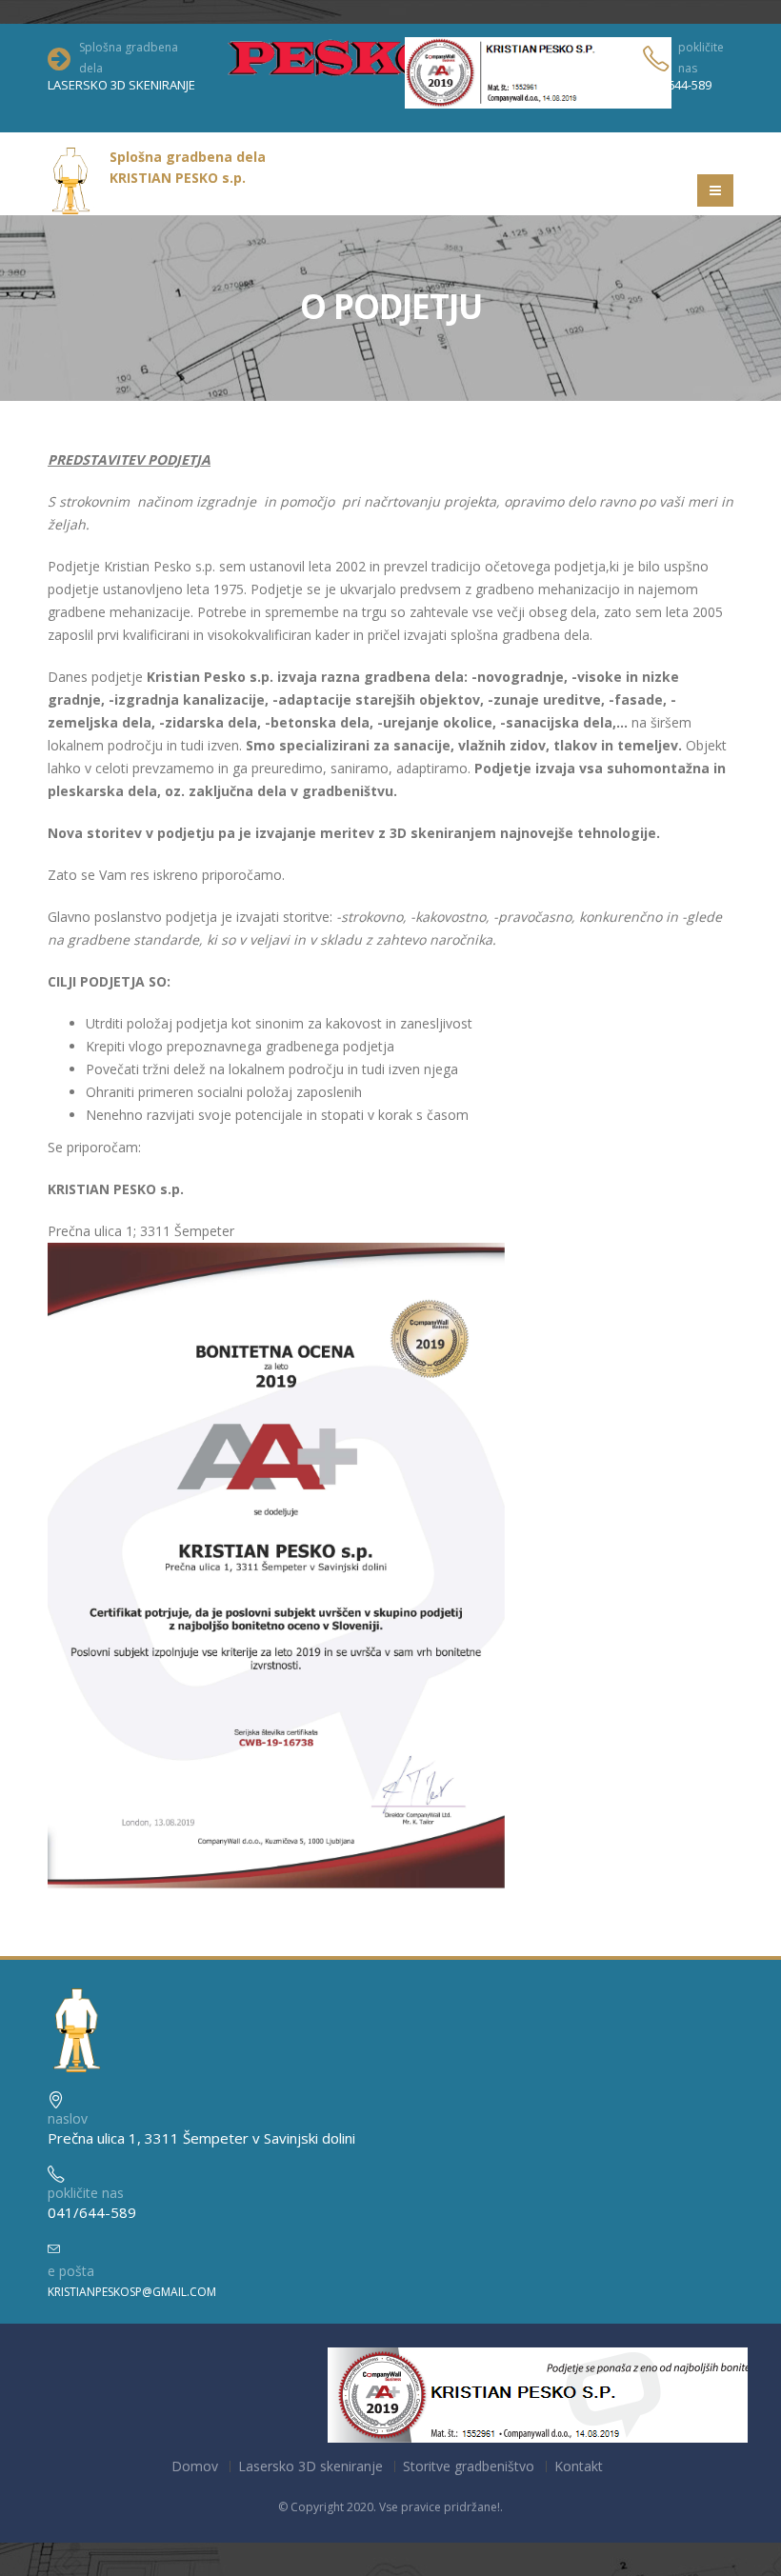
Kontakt (579, 2466)
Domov (195, 2466)
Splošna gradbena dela (129, 58)
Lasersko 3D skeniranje (310, 2466)
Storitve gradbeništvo (469, 2466)
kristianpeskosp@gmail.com (132, 2292)
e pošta (71, 2271)
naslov (68, 2118)
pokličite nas (701, 58)
